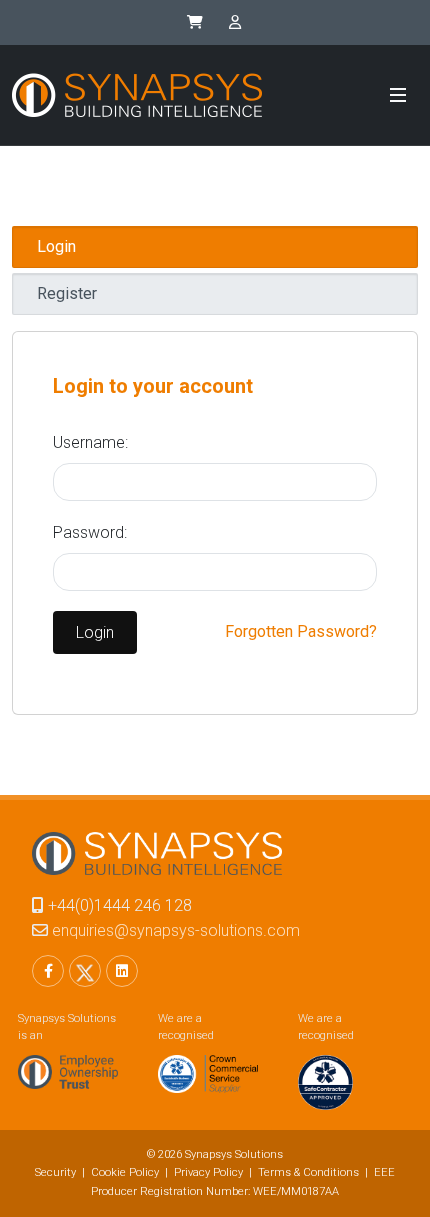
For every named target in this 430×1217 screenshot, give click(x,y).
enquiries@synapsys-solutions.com (176, 930)
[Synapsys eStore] (195, 22)
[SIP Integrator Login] (235, 22)
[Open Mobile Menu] (398, 95)
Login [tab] (56, 246)
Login (95, 632)
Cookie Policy (125, 1172)
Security (55, 1172)
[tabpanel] (215, 523)
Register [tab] (67, 293)
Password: (90, 532)
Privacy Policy (208, 1172)
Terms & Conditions (308, 1172)
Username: (90, 442)
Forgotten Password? (301, 631)
